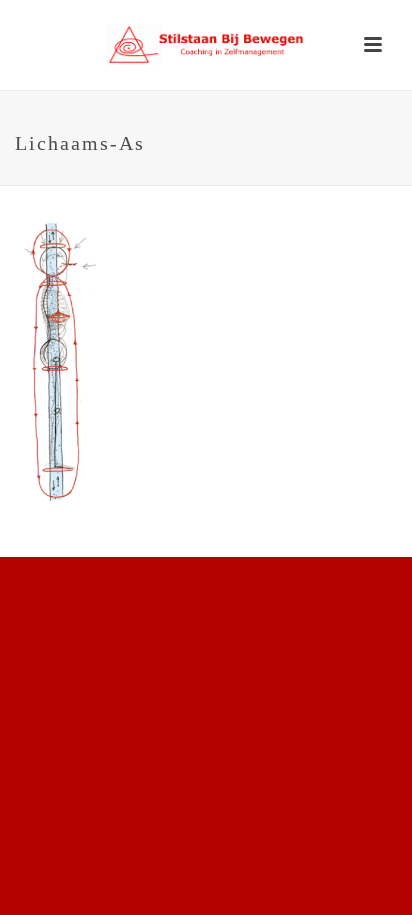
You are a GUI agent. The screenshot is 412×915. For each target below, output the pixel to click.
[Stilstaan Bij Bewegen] (206, 45)
